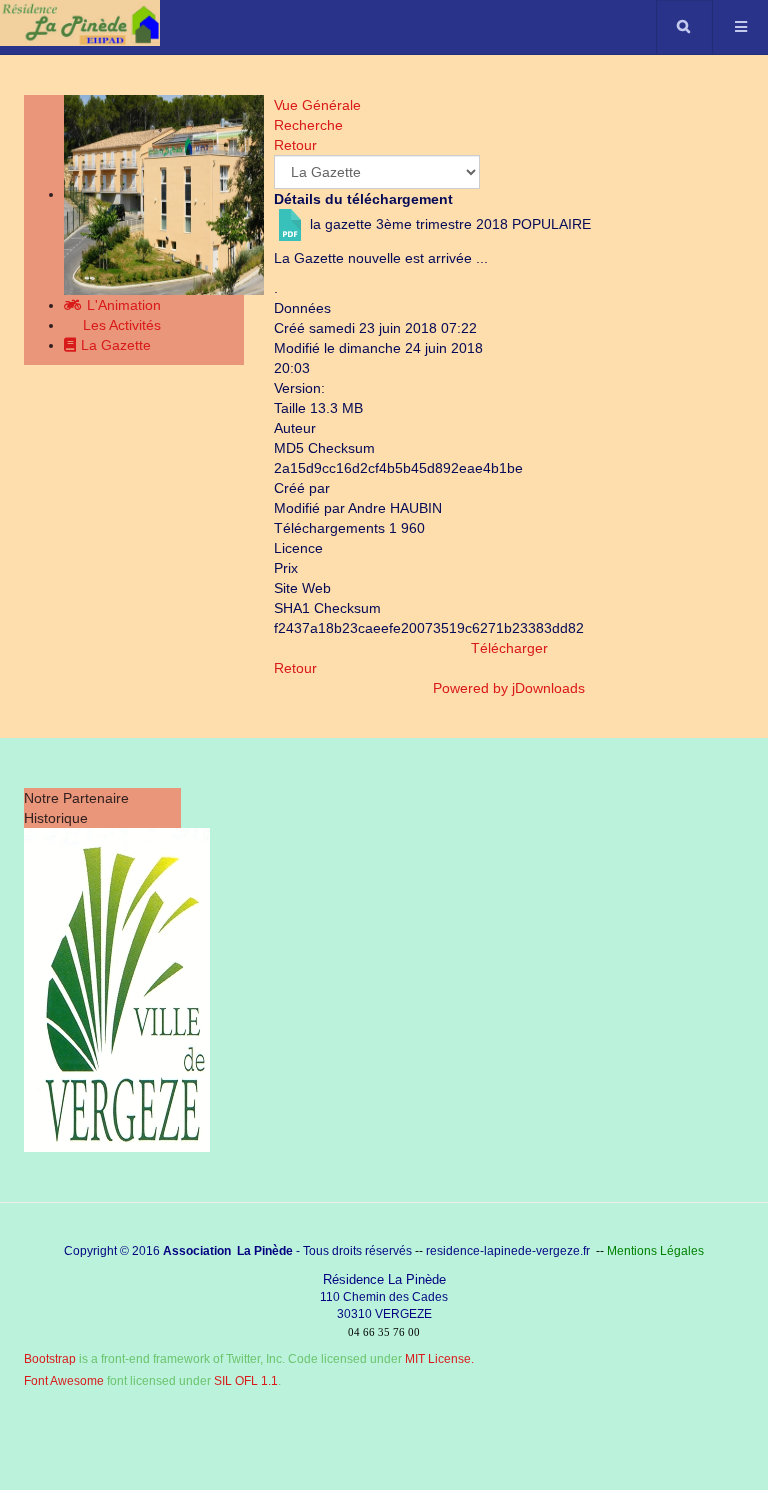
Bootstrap (50, 1359)
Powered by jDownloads (509, 688)
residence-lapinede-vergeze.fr (508, 1251)
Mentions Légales (655, 1251)
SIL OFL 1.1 (246, 1381)
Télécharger (509, 648)
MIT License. (439, 1359)
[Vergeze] (117, 989)
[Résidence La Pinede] (80, 23)
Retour (295, 668)
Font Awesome (64, 1381)
